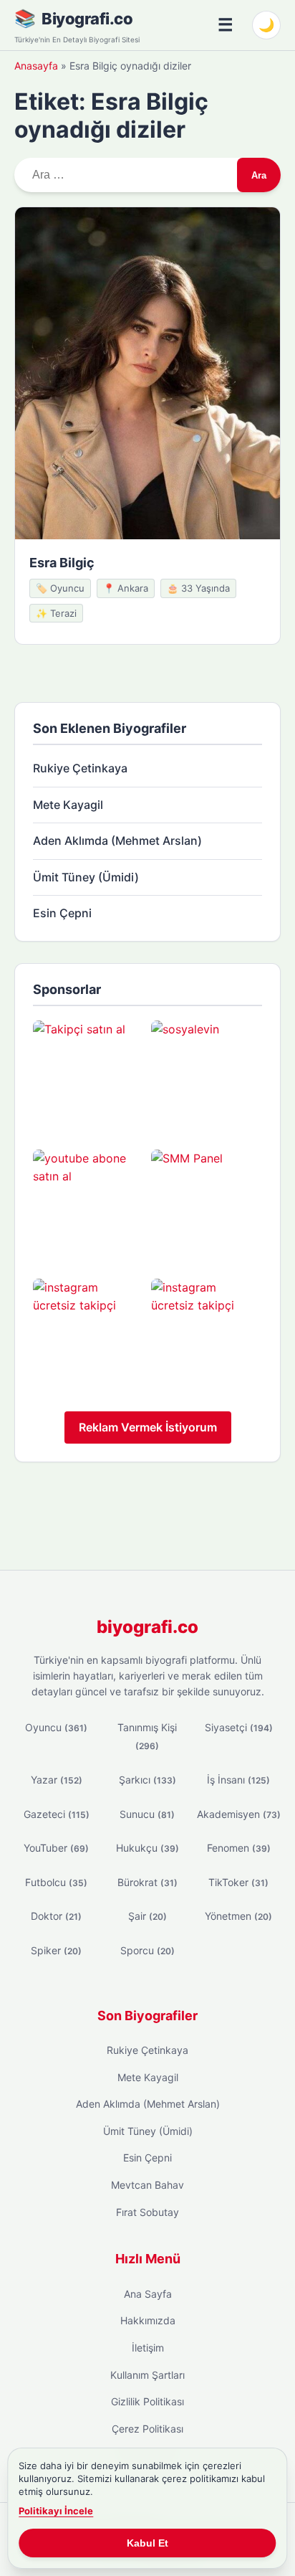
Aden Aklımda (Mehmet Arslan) (117, 840)
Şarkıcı (147, 1780)
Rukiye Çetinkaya (80, 768)
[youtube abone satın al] (88, 1205)
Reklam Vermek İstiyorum (148, 1427)
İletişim (148, 2348)
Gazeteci (57, 1814)
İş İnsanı (238, 1780)
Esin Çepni (62, 913)
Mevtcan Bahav (147, 2185)
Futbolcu (56, 1882)
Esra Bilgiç (62, 563)
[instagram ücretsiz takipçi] (88, 1334)
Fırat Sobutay (147, 2212)
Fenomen (239, 1848)
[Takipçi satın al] (88, 1076)
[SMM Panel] (207, 1205)
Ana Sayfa (148, 2294)
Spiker (56, 1950)
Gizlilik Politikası (147, 2401)
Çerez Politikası (147, 2429)
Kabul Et (147, 2543)
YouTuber (56, 1848)
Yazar (57, 1780)
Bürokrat (147, 1882)
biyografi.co (147, 1627)
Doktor (56, 1916)
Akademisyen (239, 1814)
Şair (147, 1916)
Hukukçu (147, 1848)
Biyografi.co (87, 19)
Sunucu (147, 1814)
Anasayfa (36, 66)
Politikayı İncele (56, 2511)
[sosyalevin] (207, 1076)
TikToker (238, 1882)
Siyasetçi (239, 1727)
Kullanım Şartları (147, 2375)
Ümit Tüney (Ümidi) (86, 877)
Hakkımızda (148, 2320)
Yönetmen (238, 1916)
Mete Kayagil (68, 805)
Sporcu (147, 1950)
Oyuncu (56, 1727)
